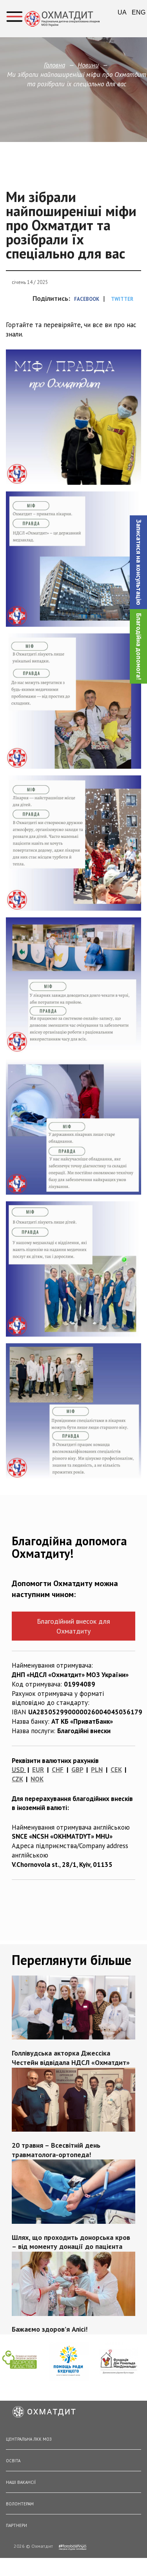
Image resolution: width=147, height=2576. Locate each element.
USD (18, 1770)
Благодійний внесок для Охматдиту (73, 1626)
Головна (54, 65)
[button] (138, 562)
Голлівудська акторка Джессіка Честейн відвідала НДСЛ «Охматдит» (71, 2058)
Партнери (16, 2525)
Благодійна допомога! (139, 646)
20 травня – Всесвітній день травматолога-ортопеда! (56, 2150)
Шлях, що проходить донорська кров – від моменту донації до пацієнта (71, 2242)
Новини (88, 65)
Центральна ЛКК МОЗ (29, 2439)
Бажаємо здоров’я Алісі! (50, 2329)
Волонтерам (20, 2504)
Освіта (13, 2461)
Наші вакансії (21, 2482)
